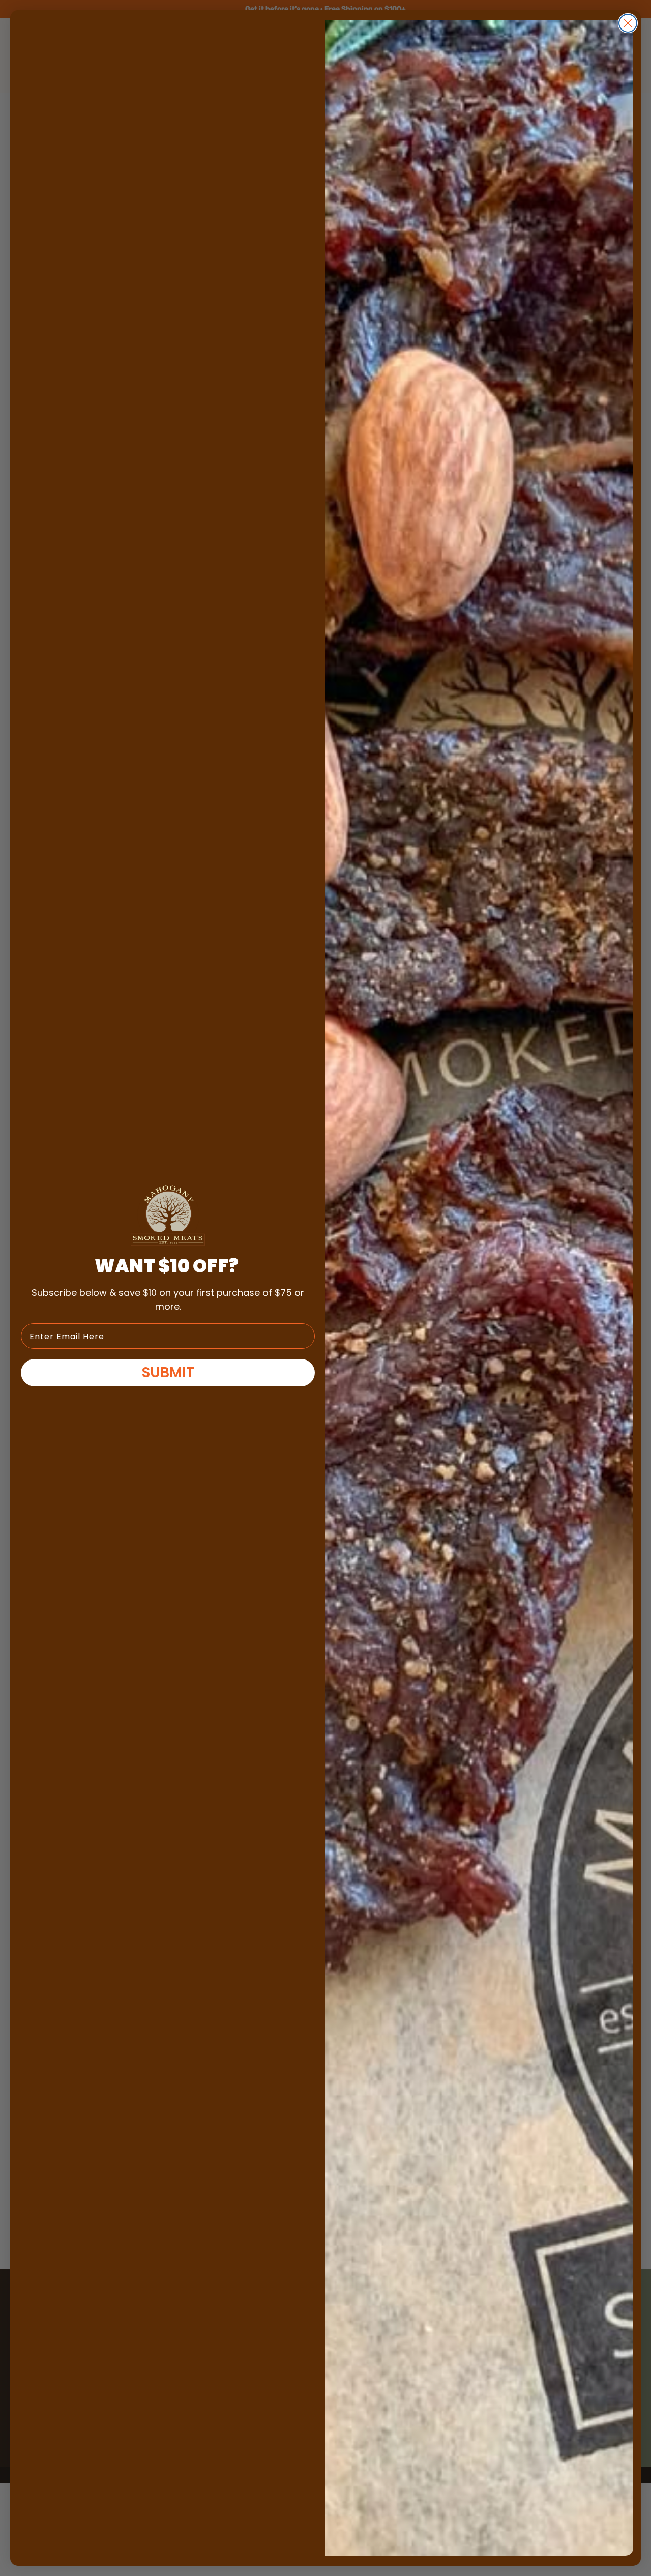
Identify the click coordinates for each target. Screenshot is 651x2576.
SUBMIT (168, 1372)
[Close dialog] (628, 23)
